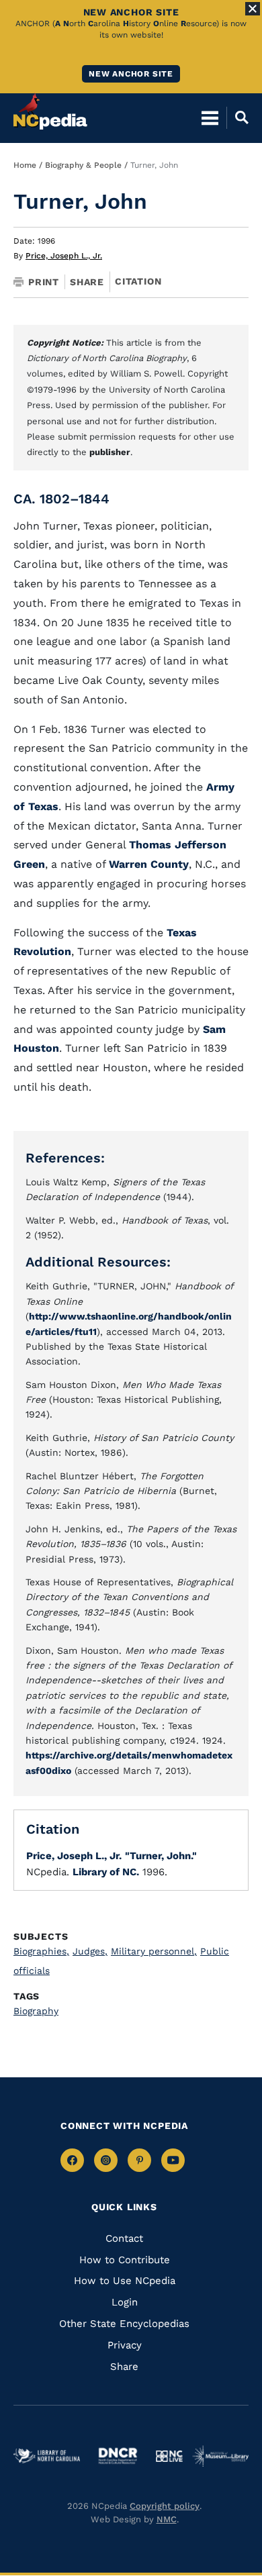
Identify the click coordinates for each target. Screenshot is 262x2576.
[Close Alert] (253, 9)
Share (87, 282)
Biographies (41, 1951)
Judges (90, 1951)
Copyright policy (165, 2506)
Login (125, 2302)
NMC (167, 2519)
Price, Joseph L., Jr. (64, 256)
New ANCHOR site (131, 74)
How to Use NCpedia (125, 2281)
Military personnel (154, 1951)
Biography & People (83, 165)
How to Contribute (125, 2260)
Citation (138, 281)
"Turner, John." (161, 1856)
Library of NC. (106, 1872)
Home (25, 165)
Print (44, 282)
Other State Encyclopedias (124, 2324)
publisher (110, 452)
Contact (124, 2238)
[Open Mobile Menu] (210, 117)
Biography (36, 2011)
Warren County (149, 864)
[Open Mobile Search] (237, 117)
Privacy (125, 2345)
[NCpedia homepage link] (50, 111)
